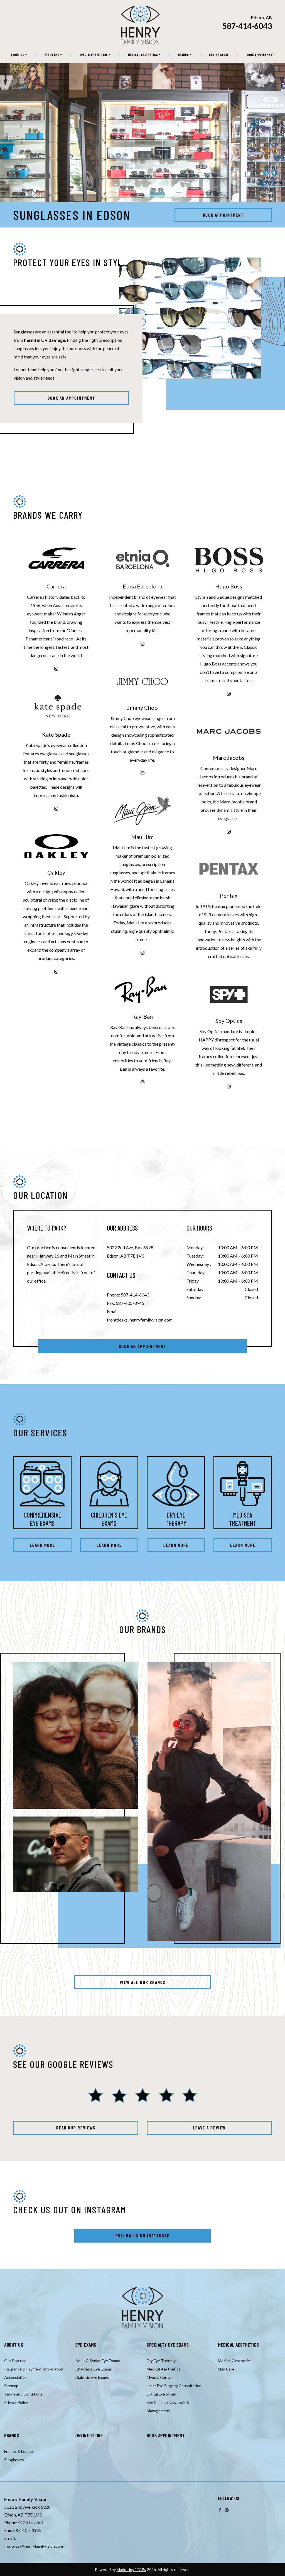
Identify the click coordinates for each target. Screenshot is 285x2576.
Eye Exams (52, 55)
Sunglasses (14, 2460)
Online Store (219, 55)
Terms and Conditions (23, 2394)
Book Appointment (260, 55)
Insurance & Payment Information (34, 2369)
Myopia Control (160, 2377)
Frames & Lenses (19, 2451)
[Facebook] (220, 2510)
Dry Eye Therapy (161, 2361)
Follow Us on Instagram (143, 2235)
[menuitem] (19, 55)
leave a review (209, 2128)
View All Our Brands (142, 1982)
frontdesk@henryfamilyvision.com (140, 1320)
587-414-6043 (247, 26)
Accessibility (15, 2377)
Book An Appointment (143, 1346)
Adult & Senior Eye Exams (98, 2361)
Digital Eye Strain (161, 2394)
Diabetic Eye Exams (92, 2377)
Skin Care (226, 2369)
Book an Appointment (71, 398)
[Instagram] (56, 668)
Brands (183, 55)
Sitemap (11, 2386)
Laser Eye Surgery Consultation (174, 2386)
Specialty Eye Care (94, 55)
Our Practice (15, 2361)
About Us (18, 55)
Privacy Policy (16, 2402)
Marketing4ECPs (131, 2569)
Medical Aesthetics (143, 55)
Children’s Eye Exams (94, 2369)
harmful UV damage (45, 340)
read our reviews (76, 2128)
